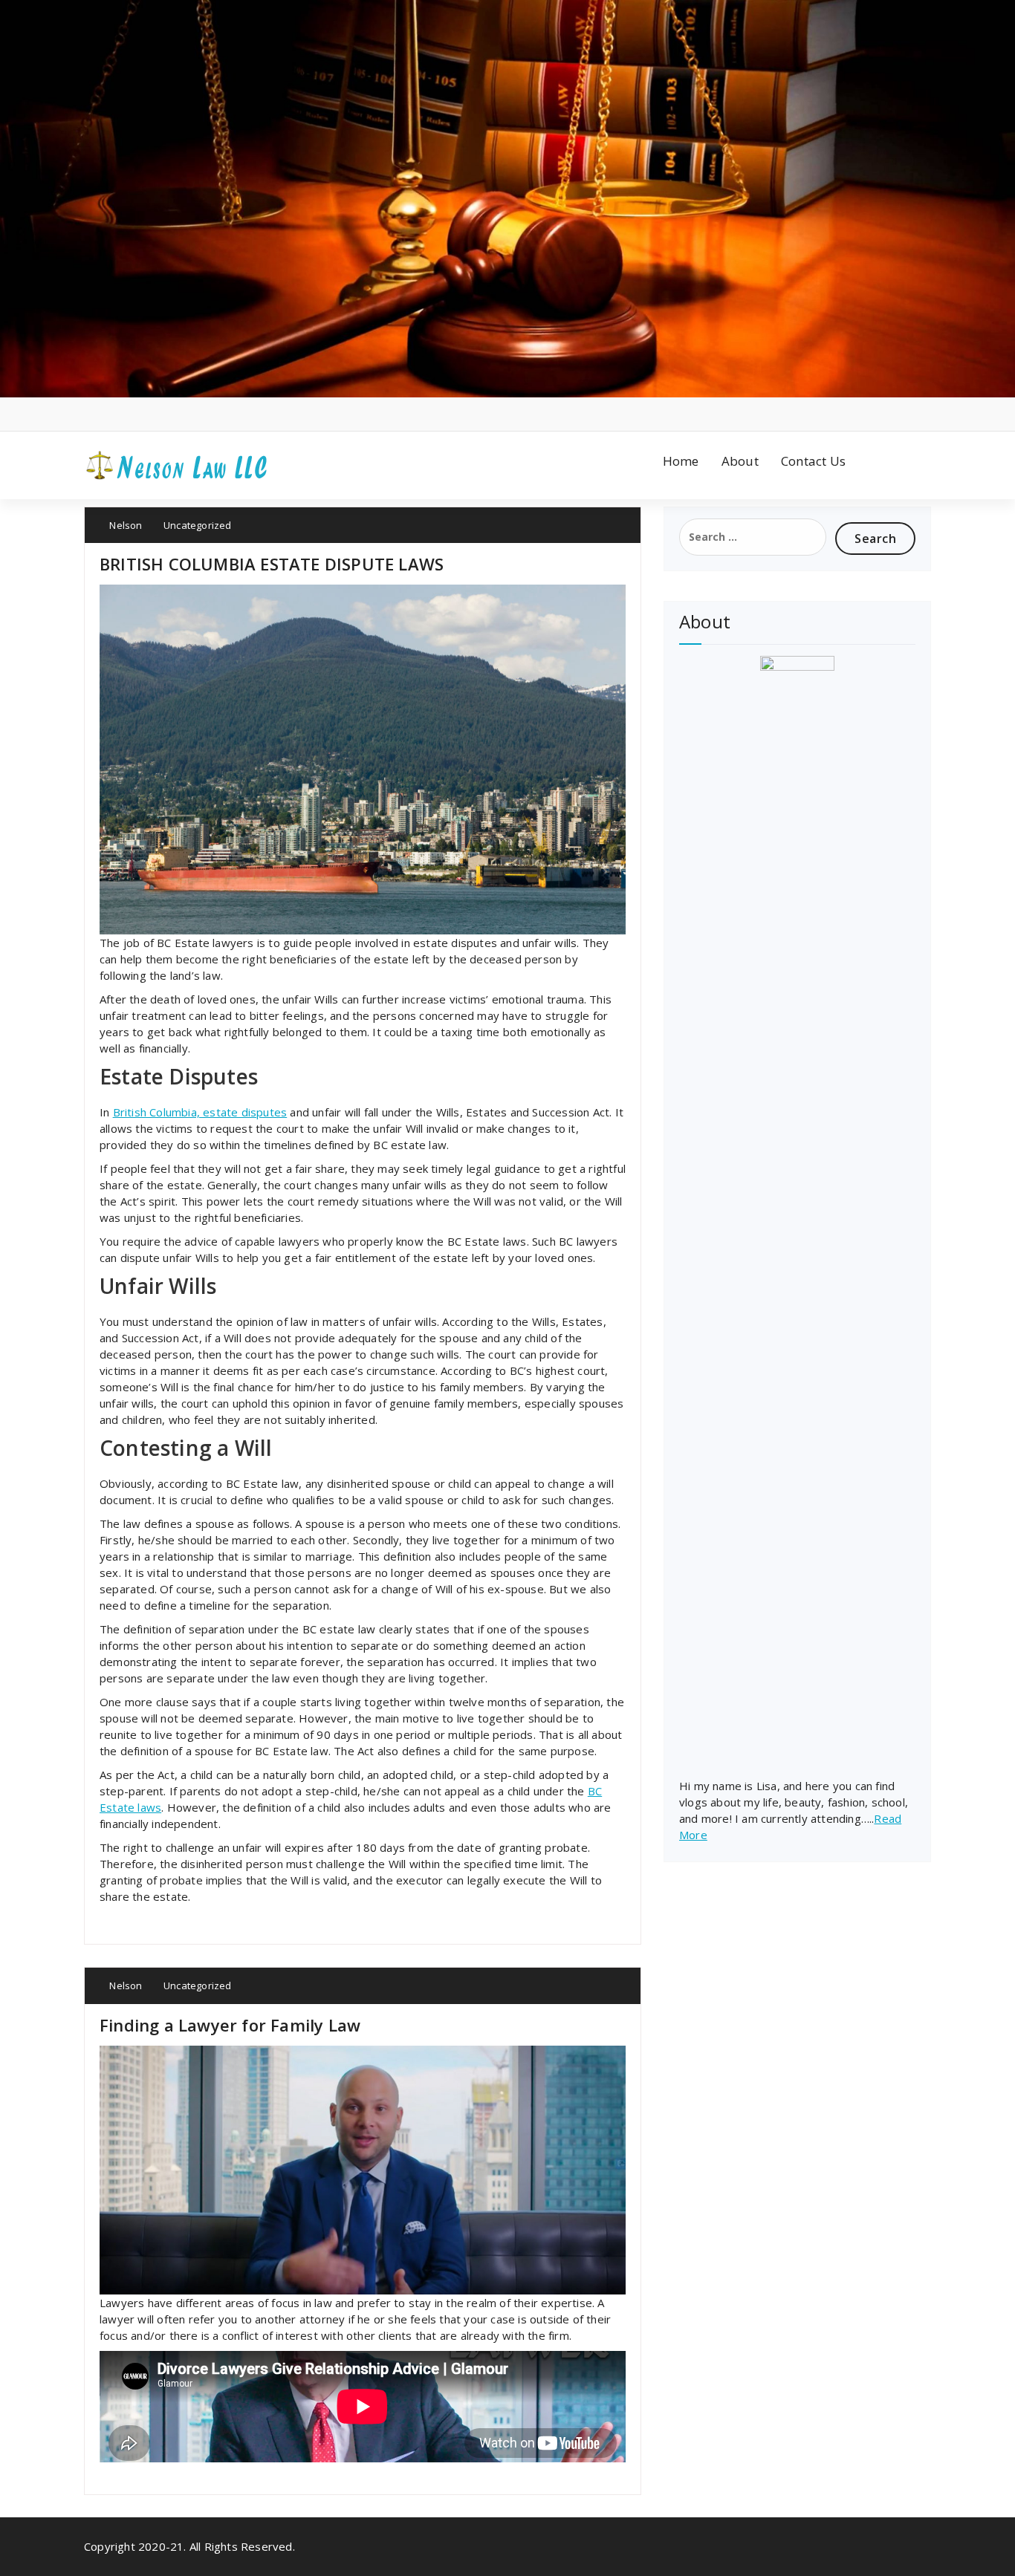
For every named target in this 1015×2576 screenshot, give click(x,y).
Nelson (124, 525)
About (740, 461)
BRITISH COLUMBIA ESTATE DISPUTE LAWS (272, 564)
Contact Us (813, 461)
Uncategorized (198, 525)
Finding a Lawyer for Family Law (230, 2025)
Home (681, 461)
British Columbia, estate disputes (200, 1112)
